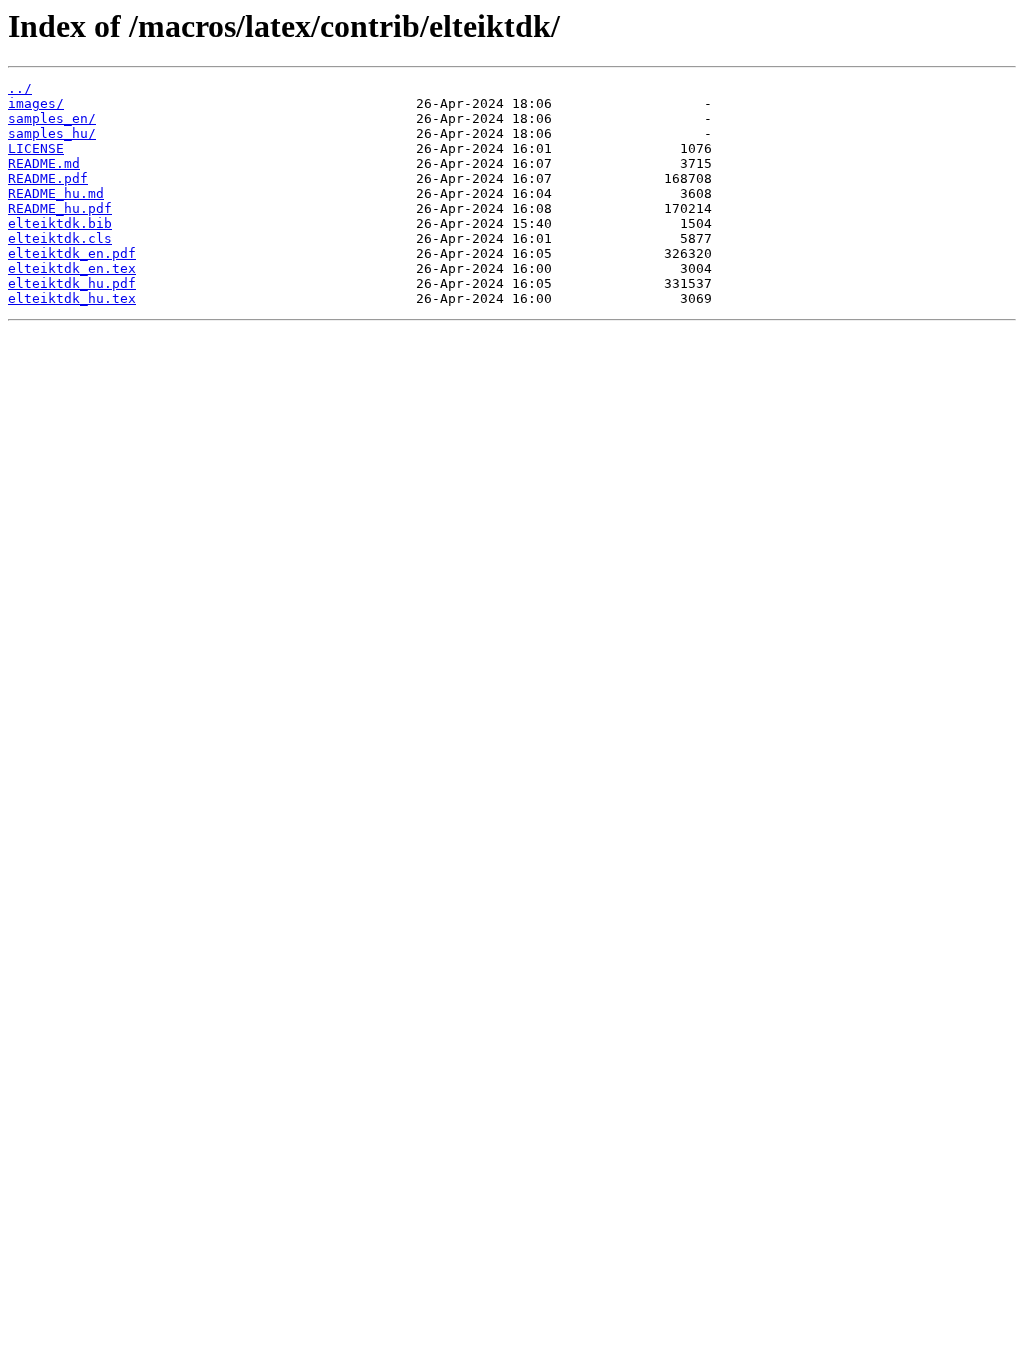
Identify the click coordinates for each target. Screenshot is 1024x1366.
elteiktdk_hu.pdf (72, 283)
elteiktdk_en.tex (72, 268)
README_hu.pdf (60, 208)
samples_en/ (52, 118)
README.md (44, 163)
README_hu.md (56, 193)
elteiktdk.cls (60, 238)
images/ (36, 103)
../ (20, 88)
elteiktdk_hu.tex (72, 298)
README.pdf (48, 178)
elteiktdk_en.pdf (72, 253)
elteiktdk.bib (60, 223)
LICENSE (36, 148)
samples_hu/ (52, 133)
